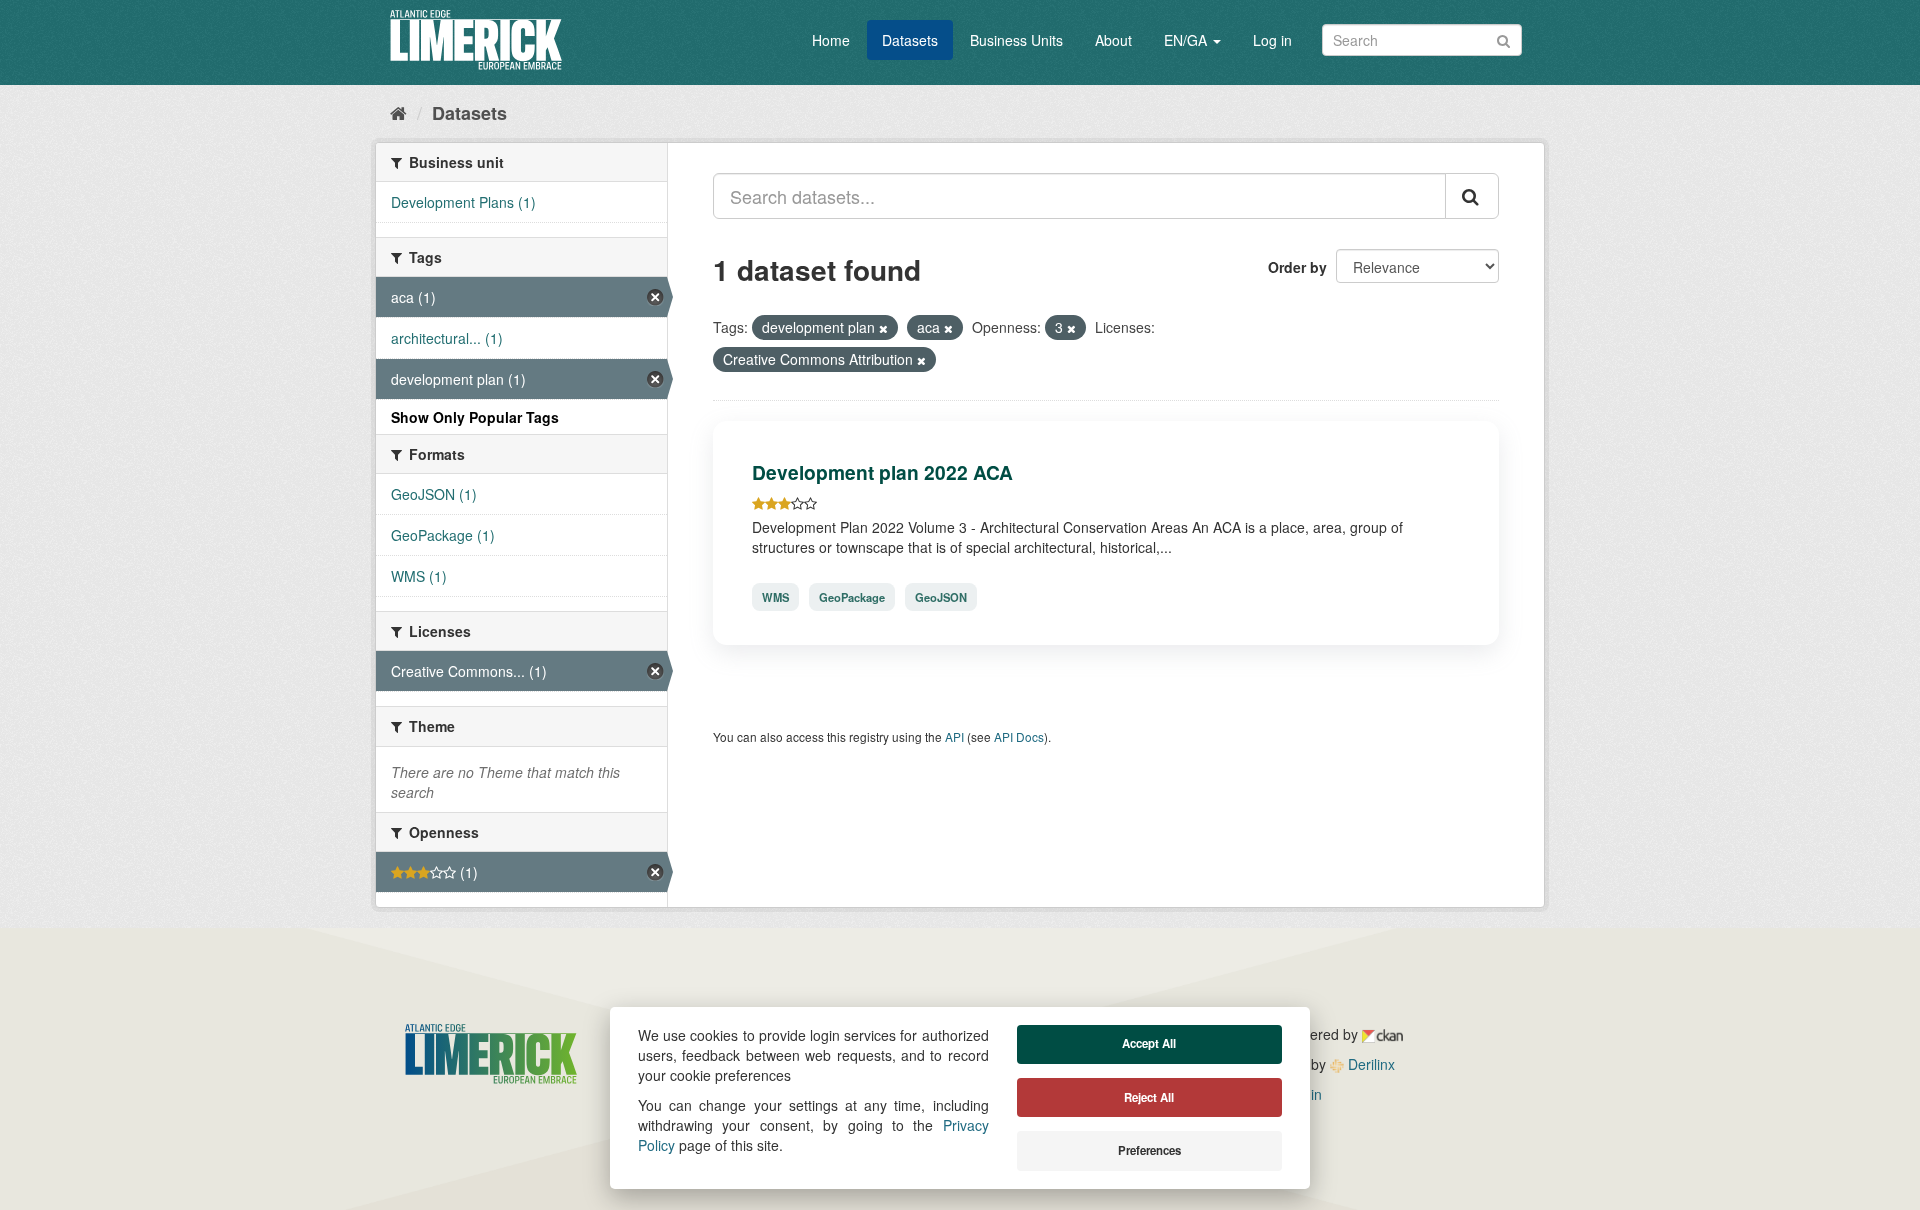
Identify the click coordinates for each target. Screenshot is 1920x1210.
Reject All (1149, 1097)
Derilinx (1369, 1064)
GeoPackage (852, 597)
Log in (1272, 40)
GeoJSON (941, 597)
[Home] (398, 112)
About (1113, 40)
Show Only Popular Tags (475, 417)
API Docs (1019, 736)
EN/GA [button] (1187, 40)
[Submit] (1503, 38)
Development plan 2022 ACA (882, 472)
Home (831, 40)
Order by (1297, 267)
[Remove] (883, 328)
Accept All (1149, 1043)
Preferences (1149, 1150)
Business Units (1016, 40)
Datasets (910, 40)
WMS (775, 597)
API (954, 736)
